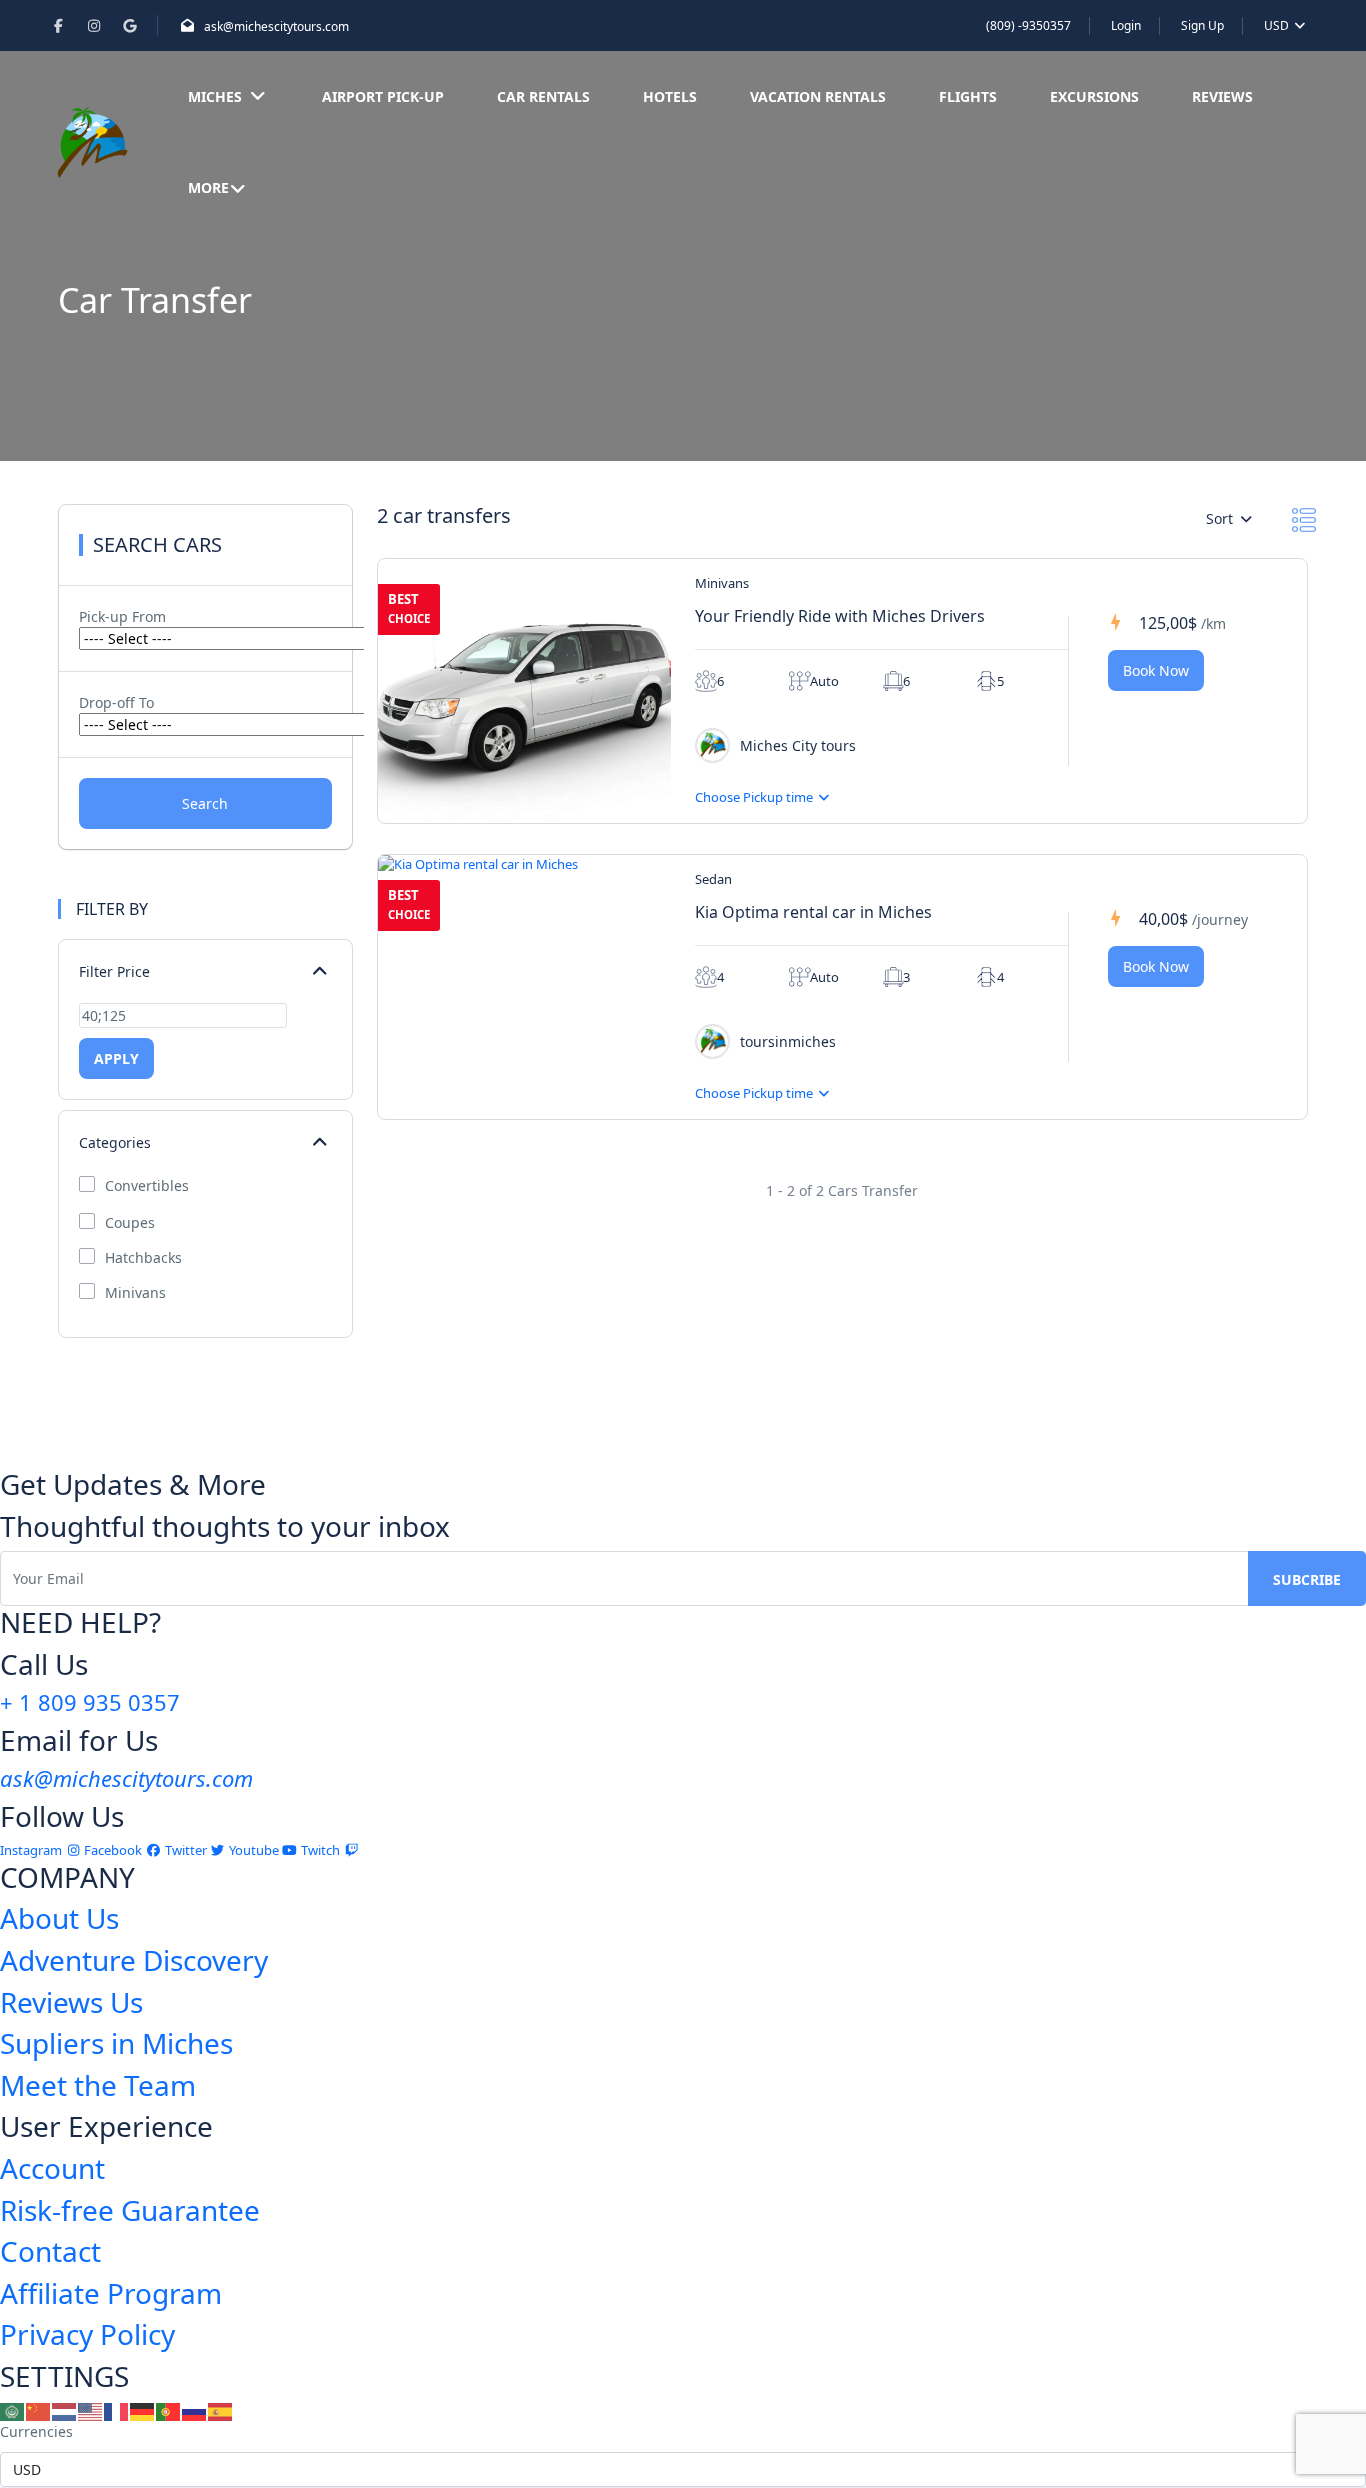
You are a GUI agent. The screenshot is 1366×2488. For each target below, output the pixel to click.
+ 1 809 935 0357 (90, 1702)
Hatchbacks (143, 1258)
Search (205, 803)
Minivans (135, 1293)
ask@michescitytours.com (276, 26)
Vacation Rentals (818, 96)
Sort (1221, 518)
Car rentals (543, 96)
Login (1126, 25)
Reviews (1222, 96)
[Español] (221, 2411)
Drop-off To (116, 702)
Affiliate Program (111, 2293)
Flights (968, 96)
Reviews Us (71, 2002)
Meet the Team (98, 2085)
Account (52, 2168)
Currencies (36, 2431)
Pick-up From (122, 616)
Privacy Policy (87, 2334)
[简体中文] (39, 2411)
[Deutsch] (143, 2411)
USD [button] (1278, 25)
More (208, 187)
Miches (215, 96)
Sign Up (1202, 25)
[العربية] (13, 2411)
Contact (50, 2251)
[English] (91, 2411)
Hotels (670, 96)
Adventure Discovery (134, 1960)
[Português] (169, 2411)
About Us (59, 1918)
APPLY (116, 1058)
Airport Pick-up (383, 96)
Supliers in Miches (116, 2043)
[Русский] (195, 2411)
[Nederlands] (65, 2411)
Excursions (1094, 96)
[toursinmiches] (712, 1041)
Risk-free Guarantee (130, 2210)
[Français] (117, 2411)
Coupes (130, 1223)
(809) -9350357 (1028, 25)
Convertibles (147, 1186)
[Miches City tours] (712, 745)
